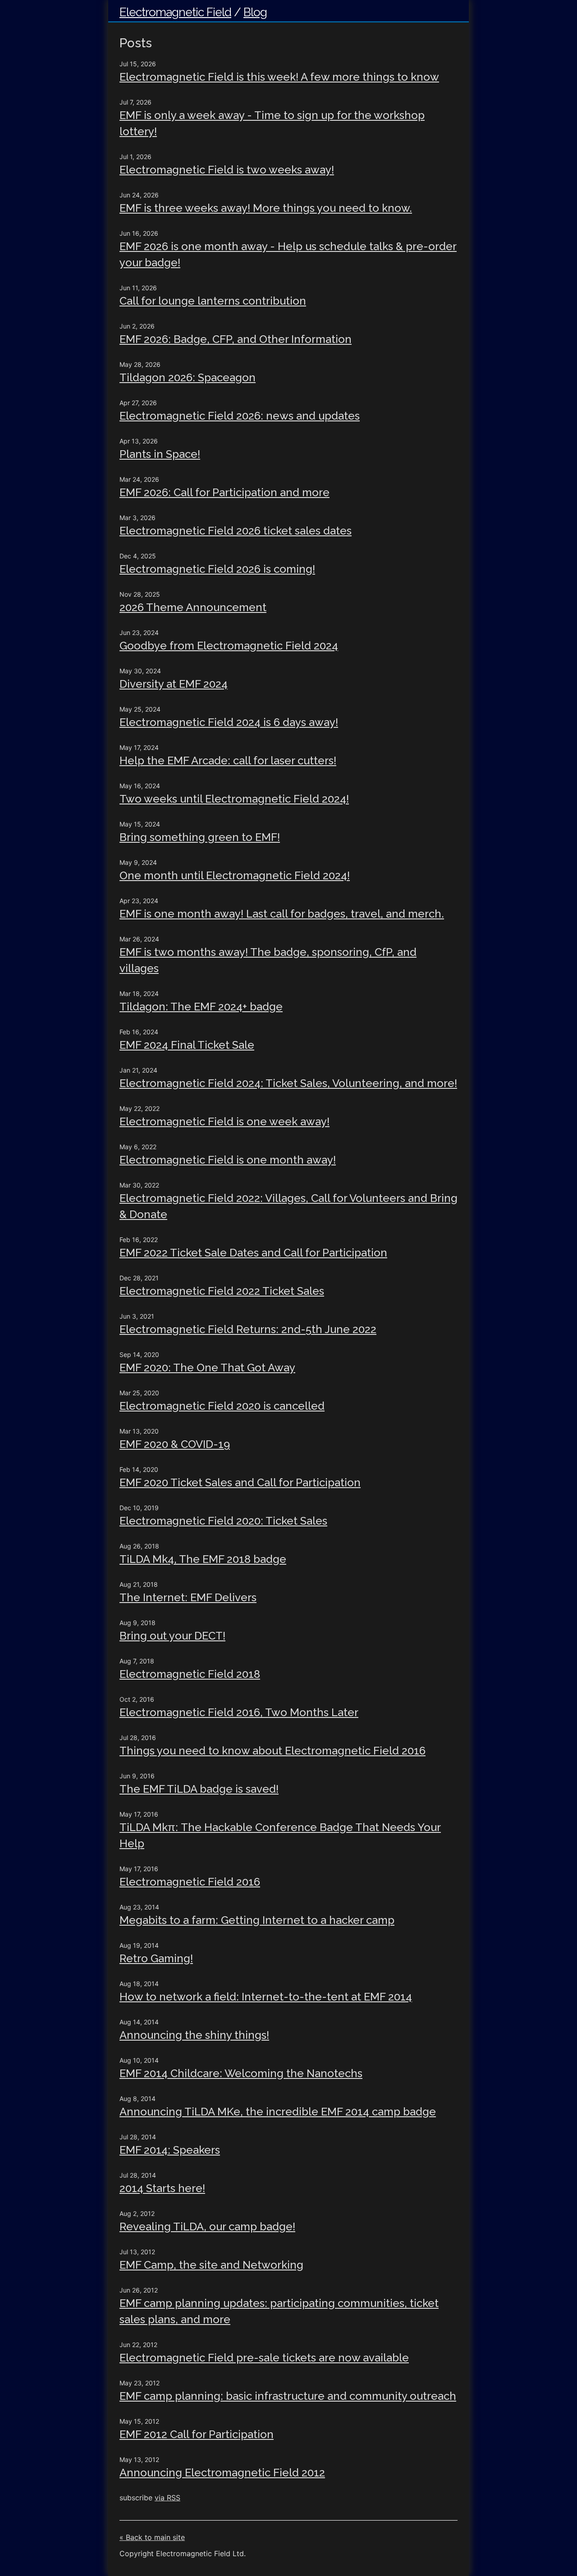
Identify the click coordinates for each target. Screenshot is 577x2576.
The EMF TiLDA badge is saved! (199, 1789)
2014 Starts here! (162, 2188)
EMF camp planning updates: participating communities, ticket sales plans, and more (279, 2311)
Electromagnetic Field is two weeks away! (227, 170)
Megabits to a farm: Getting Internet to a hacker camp (257, 1920)
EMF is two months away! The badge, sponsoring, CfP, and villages (268, 960)
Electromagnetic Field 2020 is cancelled (222, 1406)
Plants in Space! (160, 454)
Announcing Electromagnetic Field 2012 (222, 2473)
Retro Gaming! (156, 1958)
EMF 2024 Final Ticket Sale (187, 1045)
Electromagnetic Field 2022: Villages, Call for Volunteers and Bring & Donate (288, 1206)
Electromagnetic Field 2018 (190, 1674)
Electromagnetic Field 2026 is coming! (217, 569)
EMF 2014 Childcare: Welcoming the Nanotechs (241, 2073)
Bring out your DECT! (172, 1636)
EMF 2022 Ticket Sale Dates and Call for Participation (253, 1253)
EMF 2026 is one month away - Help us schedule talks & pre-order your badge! (288, 254)
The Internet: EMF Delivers (188, 1597)
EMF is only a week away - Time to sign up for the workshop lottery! (272, 123)
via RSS (167, 2498)
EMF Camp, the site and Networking (211, 2265)
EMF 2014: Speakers (170, 2150)
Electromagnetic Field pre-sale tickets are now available (264, 2358)
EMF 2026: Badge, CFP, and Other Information (236, 339)
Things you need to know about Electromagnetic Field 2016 (272, 1751)
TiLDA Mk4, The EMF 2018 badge (203, 1559)
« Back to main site (152, 2537)
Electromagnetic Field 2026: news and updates (240, 416)
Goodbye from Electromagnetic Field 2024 (229, 646)
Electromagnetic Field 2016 (190, 1882)
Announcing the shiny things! (194, 2035)
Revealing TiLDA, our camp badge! (207, 2227)
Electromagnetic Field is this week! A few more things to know (279, 77)
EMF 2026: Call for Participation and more (224, 492)
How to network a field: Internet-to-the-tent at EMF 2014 (266, 1997)
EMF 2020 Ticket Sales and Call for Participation (240, 1482)
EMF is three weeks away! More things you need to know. (266, 208)
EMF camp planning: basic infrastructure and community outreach (288, 2396)
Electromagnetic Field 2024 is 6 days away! (229, 722)
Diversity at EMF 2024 (174, 684)
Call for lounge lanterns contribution (213, 301)
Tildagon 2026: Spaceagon (188, 377)
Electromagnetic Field (175, 12)
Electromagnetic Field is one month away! (228, 1160)
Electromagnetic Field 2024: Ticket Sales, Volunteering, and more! (288, 1083)
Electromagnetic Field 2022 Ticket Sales (222, 1291)
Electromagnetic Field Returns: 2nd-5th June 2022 (248, 1329)
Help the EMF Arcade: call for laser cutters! (228, 760)
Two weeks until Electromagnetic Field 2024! (234, 799)
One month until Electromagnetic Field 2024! (235, 875)
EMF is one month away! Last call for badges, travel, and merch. (282, 914)
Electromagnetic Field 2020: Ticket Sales (223, 1521)
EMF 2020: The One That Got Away (207, 1368)
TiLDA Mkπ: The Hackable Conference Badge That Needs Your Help (280, 1835)
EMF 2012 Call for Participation (197, 2434)
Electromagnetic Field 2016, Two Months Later (239, 1712)
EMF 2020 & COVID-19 (175, 1444)
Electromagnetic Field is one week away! (224, 1121)
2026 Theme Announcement (193, 607)
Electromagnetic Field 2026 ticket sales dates (236, 531)
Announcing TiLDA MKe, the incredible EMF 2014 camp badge (278, 2112)
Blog (255, 12)
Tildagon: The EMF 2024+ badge (201, 1007)
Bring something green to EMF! (200, 837)
